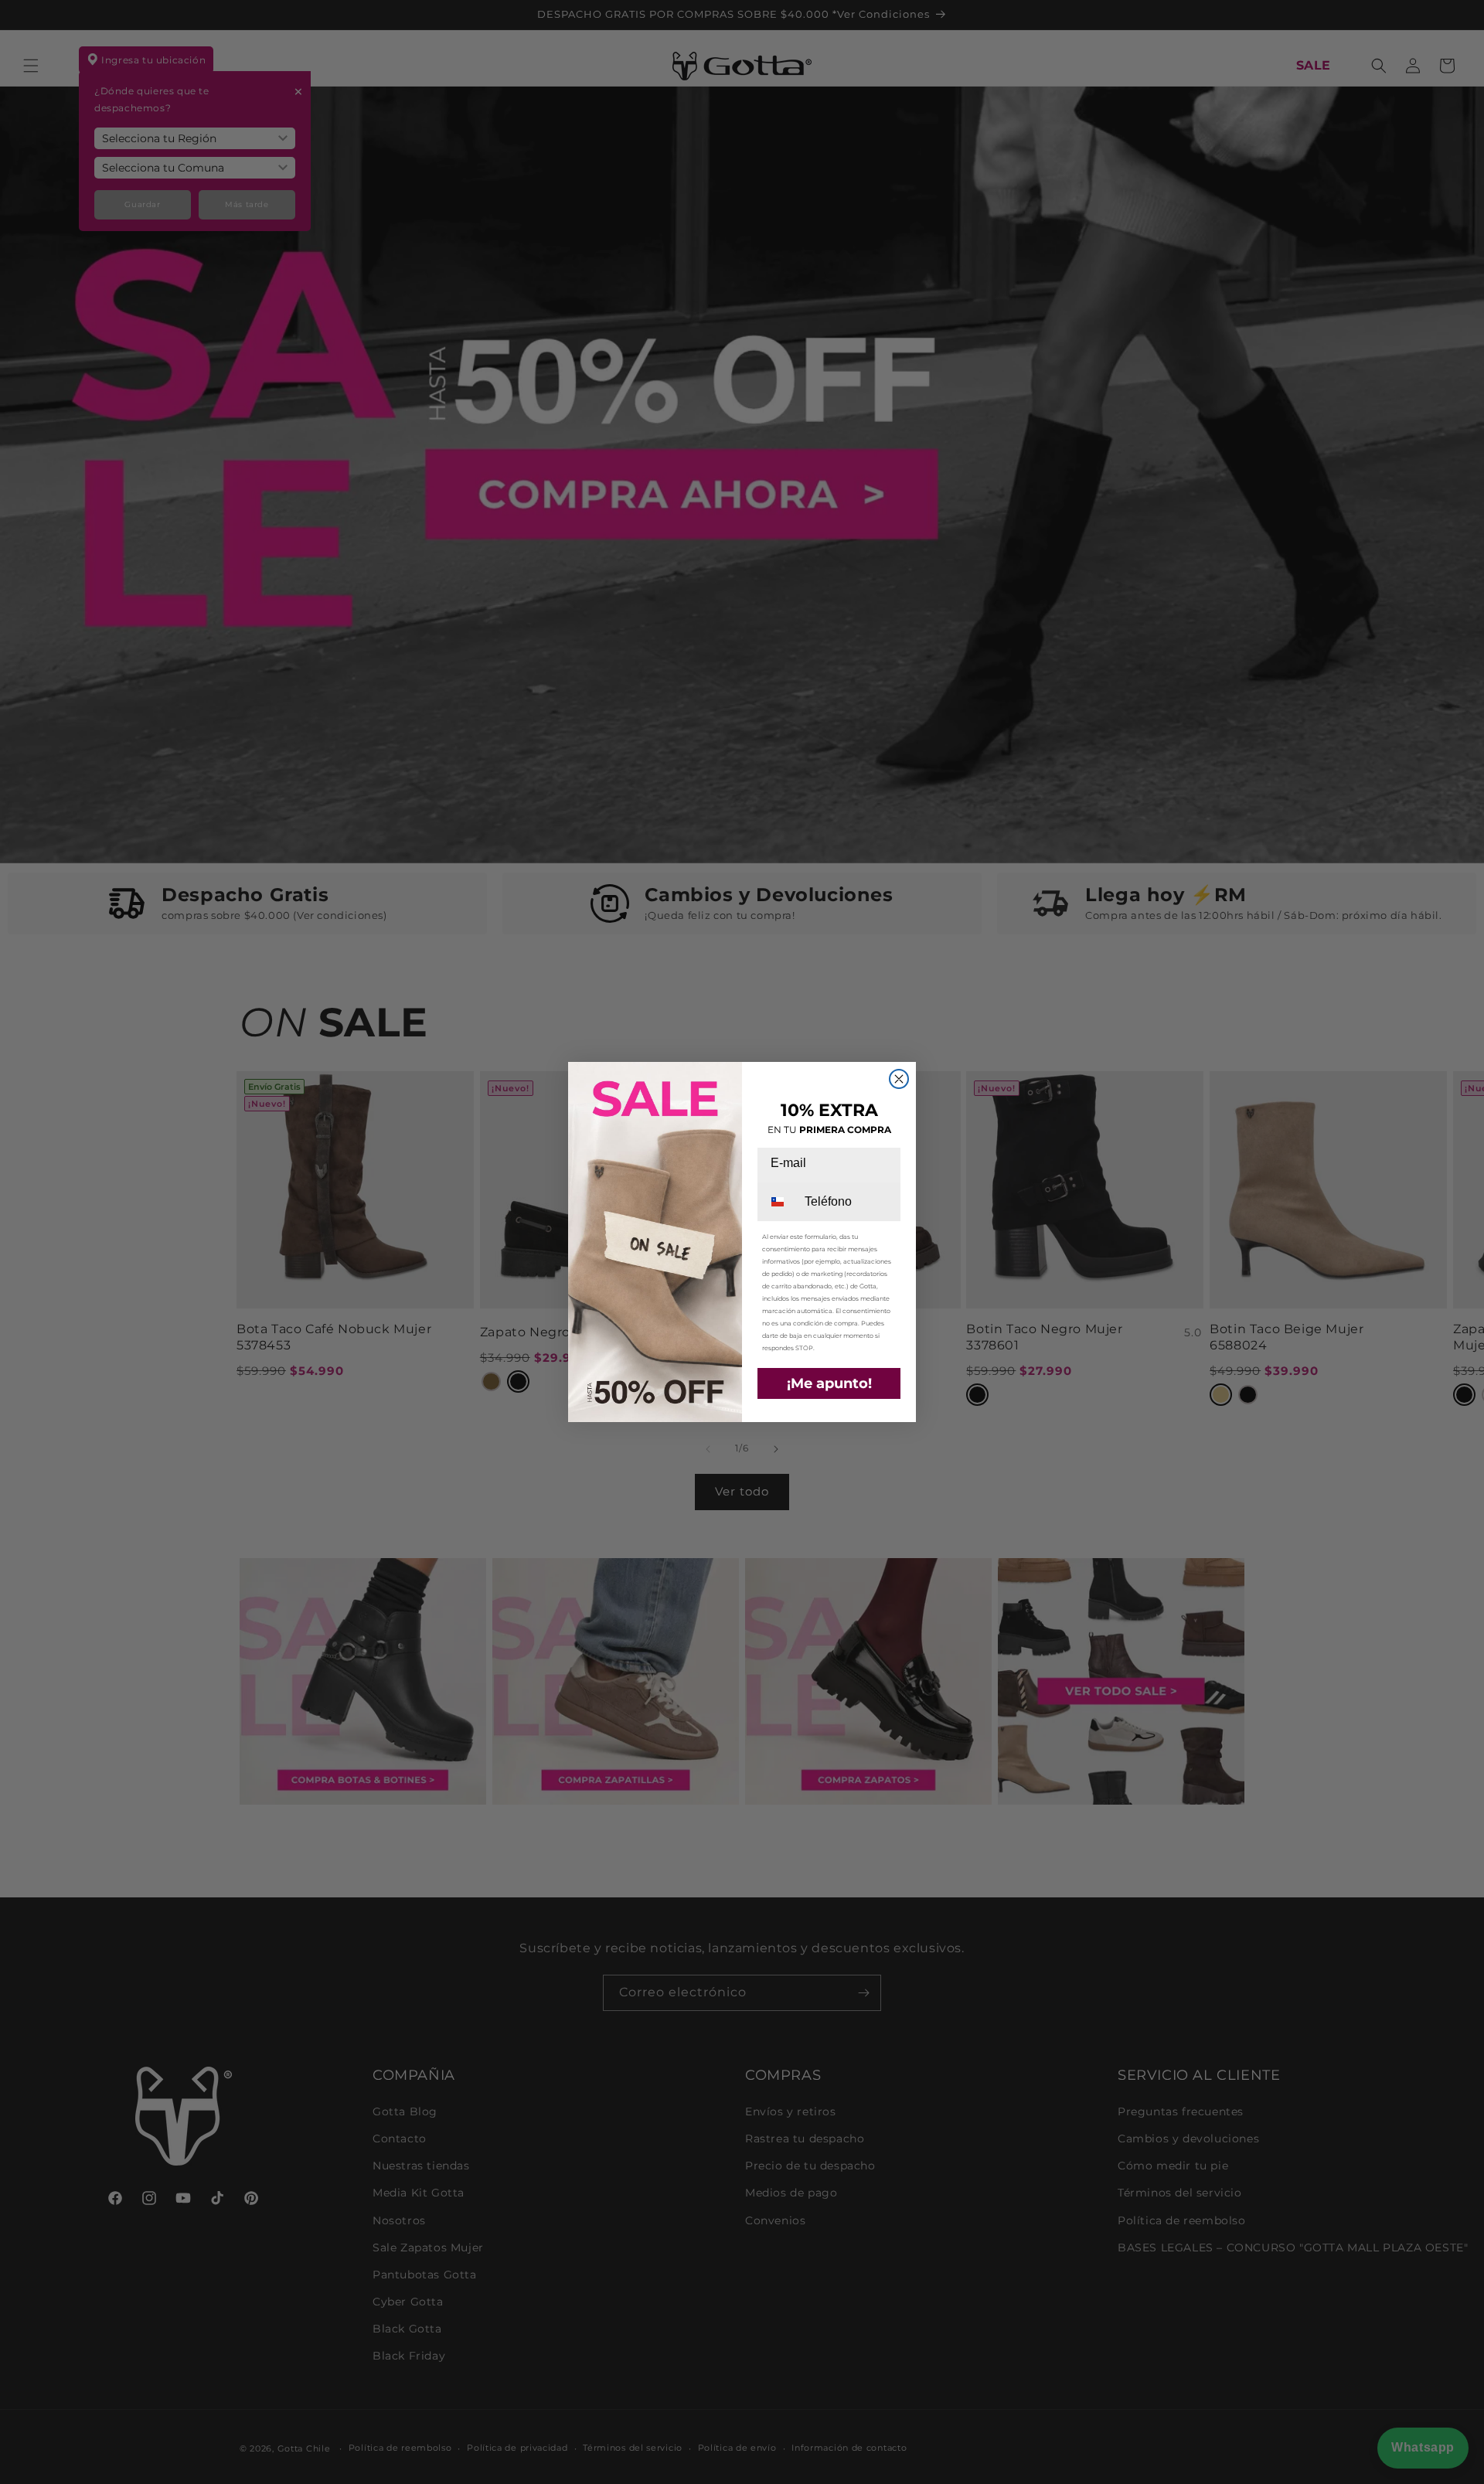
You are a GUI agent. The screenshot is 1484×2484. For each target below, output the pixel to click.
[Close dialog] (899, 1079)
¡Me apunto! (829, 1383)
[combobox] (780, 1202)
